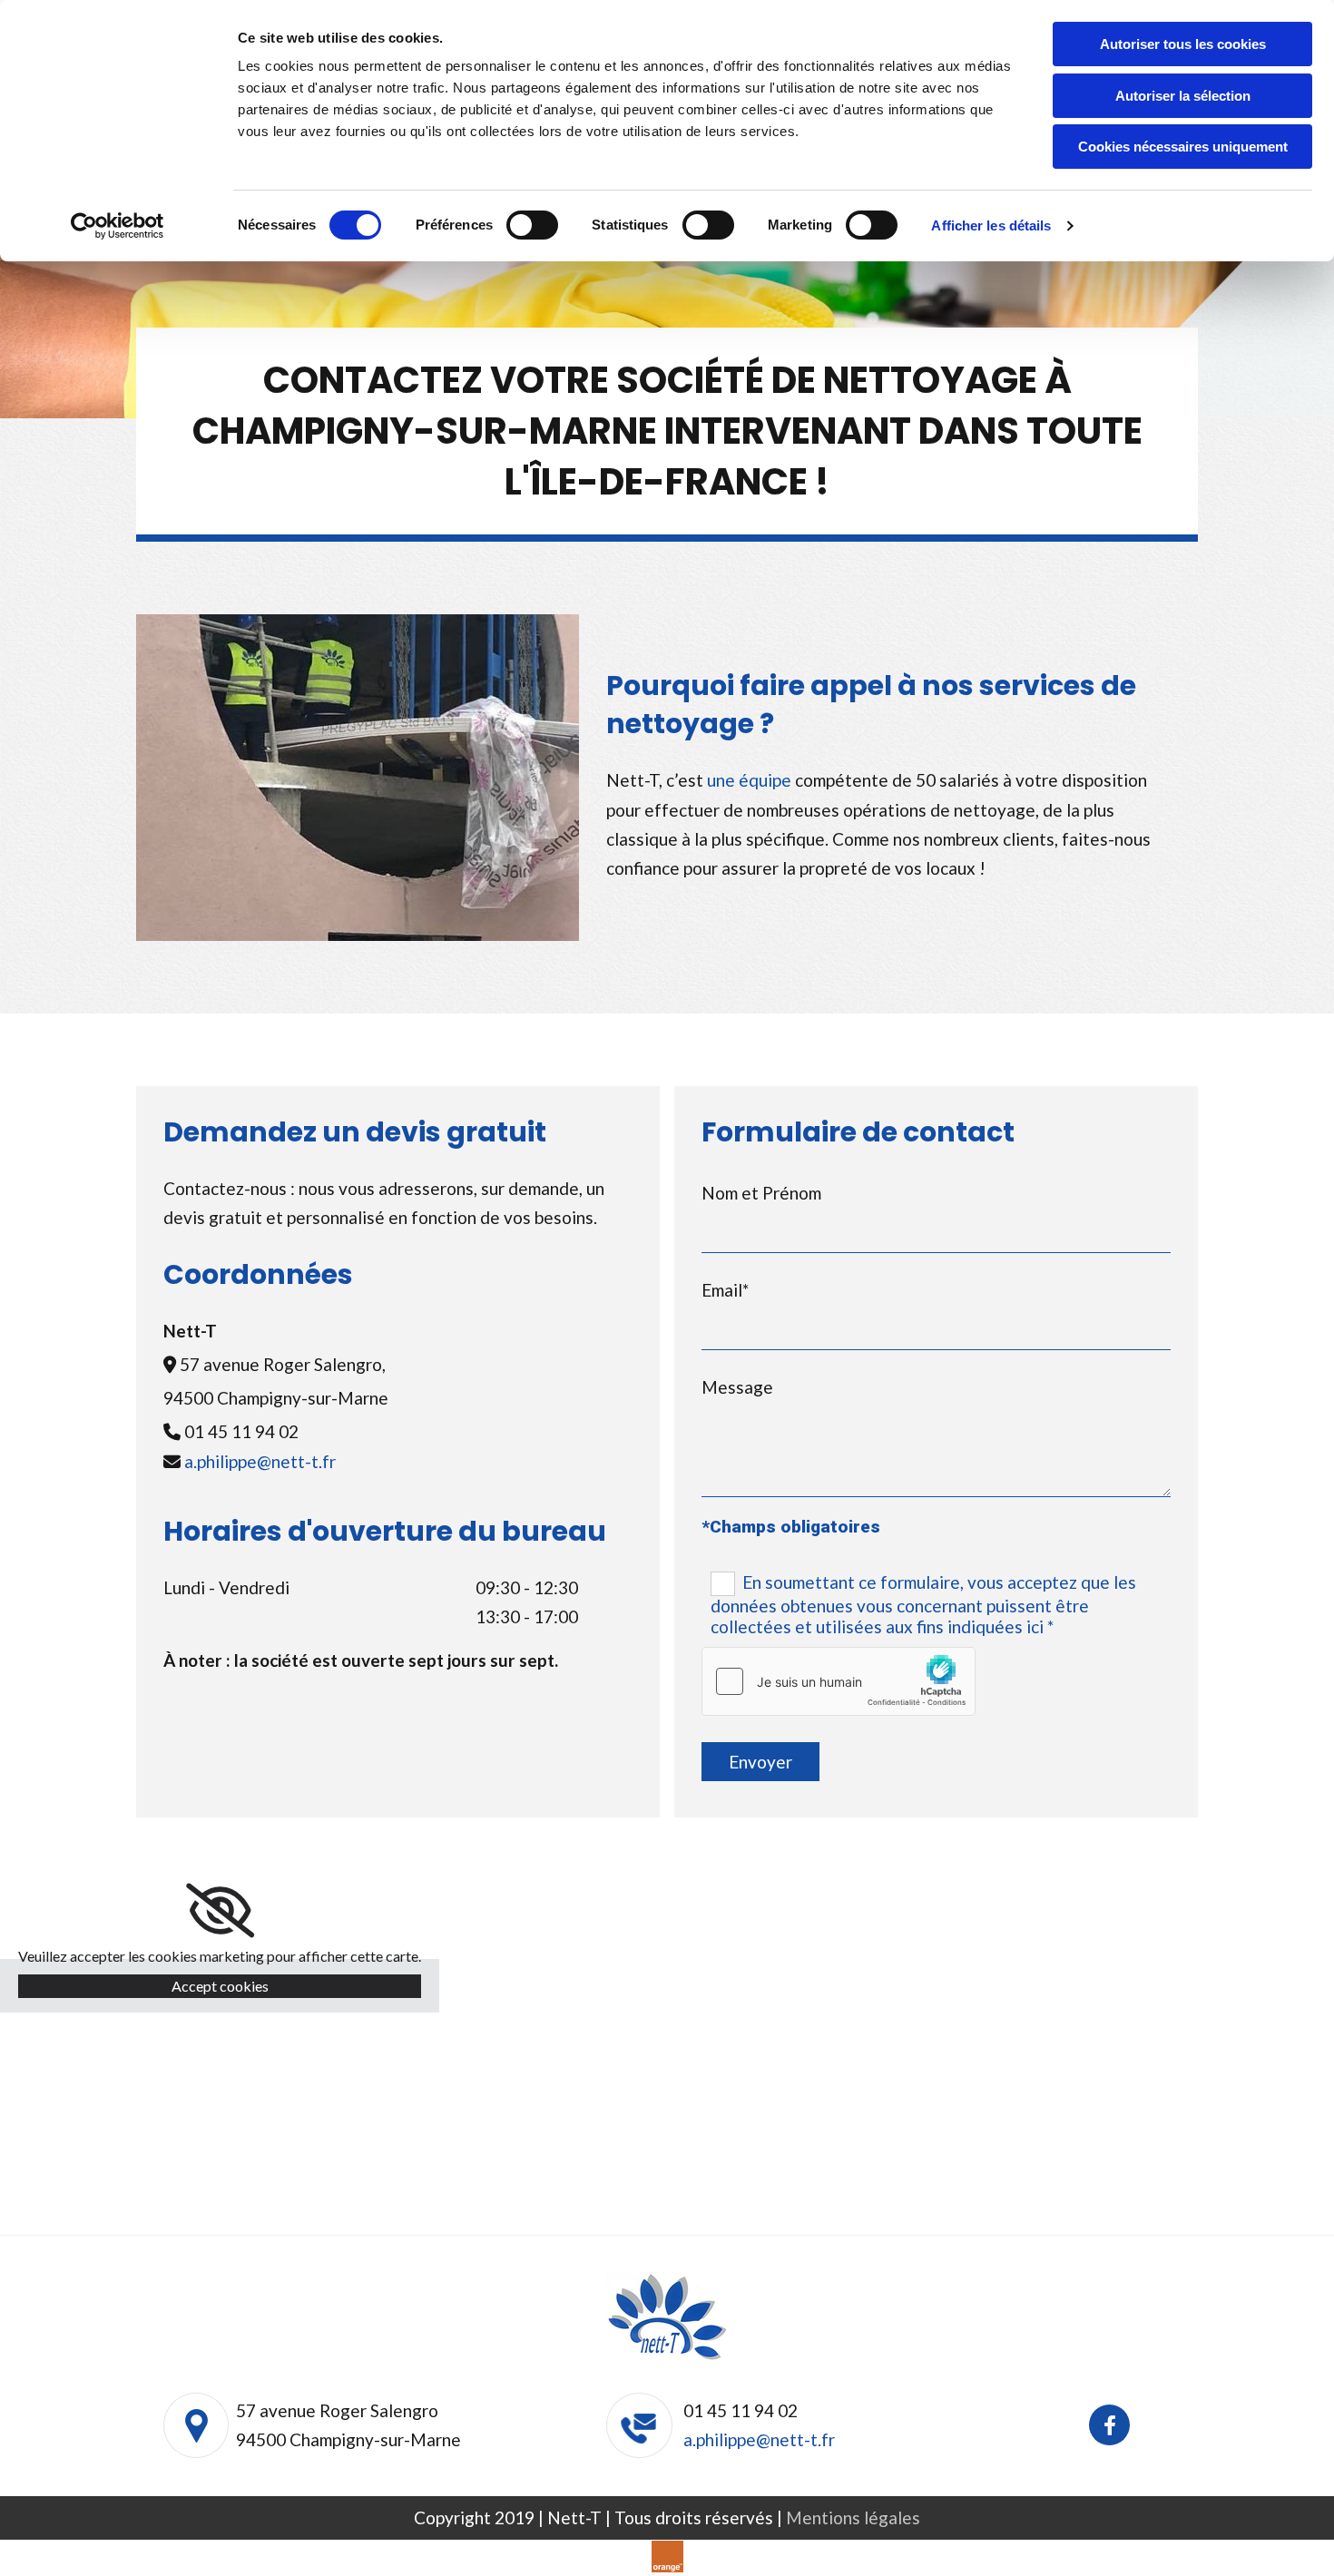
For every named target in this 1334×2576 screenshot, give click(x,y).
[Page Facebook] (1109, 2425)
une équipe (749, 780)
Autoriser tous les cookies (1183, 44)
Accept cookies (220, 1986)
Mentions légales (853, 2517)
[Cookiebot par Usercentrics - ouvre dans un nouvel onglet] (118, 226)
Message (737, 1387)
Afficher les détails (991, 225)
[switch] (532, 225)
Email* (725, 1290)
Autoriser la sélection (1183, 96)
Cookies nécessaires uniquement (1183, 147)
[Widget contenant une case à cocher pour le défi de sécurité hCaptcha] (839, 1681)
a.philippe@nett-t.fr (260, 1461)
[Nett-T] (667, 2317)
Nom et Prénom (761, 1193)
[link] (220, 1911)
